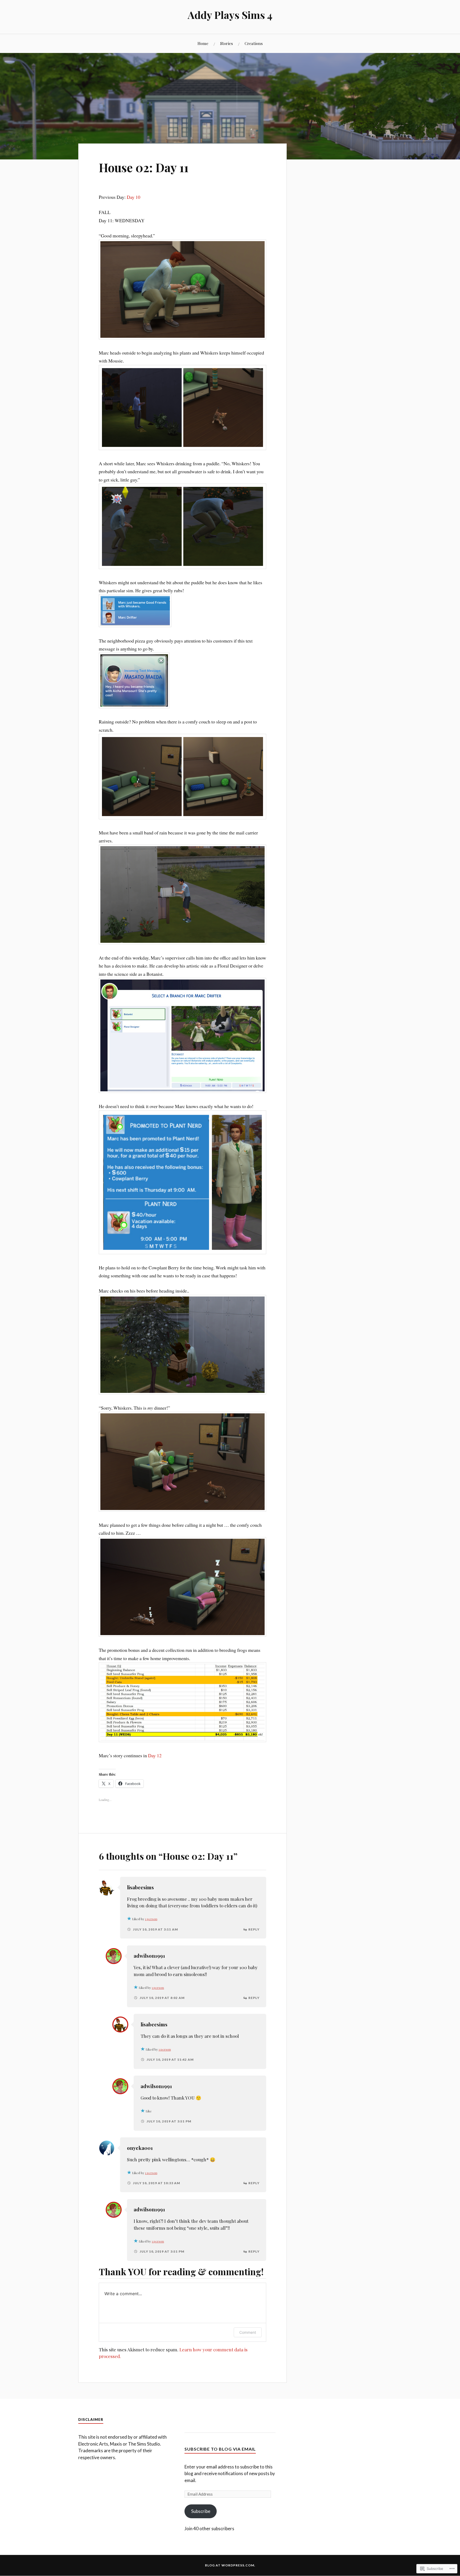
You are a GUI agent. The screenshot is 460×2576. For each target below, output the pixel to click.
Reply (254, 1929)
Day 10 (134, 197)
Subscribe (201, 2511)
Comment (248, 2332)
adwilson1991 (149, 1956)
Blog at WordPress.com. (230, 2565)
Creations (254, 43)
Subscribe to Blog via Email (220, 2449)
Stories (227, 43)
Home (203, 43)
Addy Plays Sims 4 (230, 15)
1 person (151, 1919)
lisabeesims (140, 1887)
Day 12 (155, 1755)
